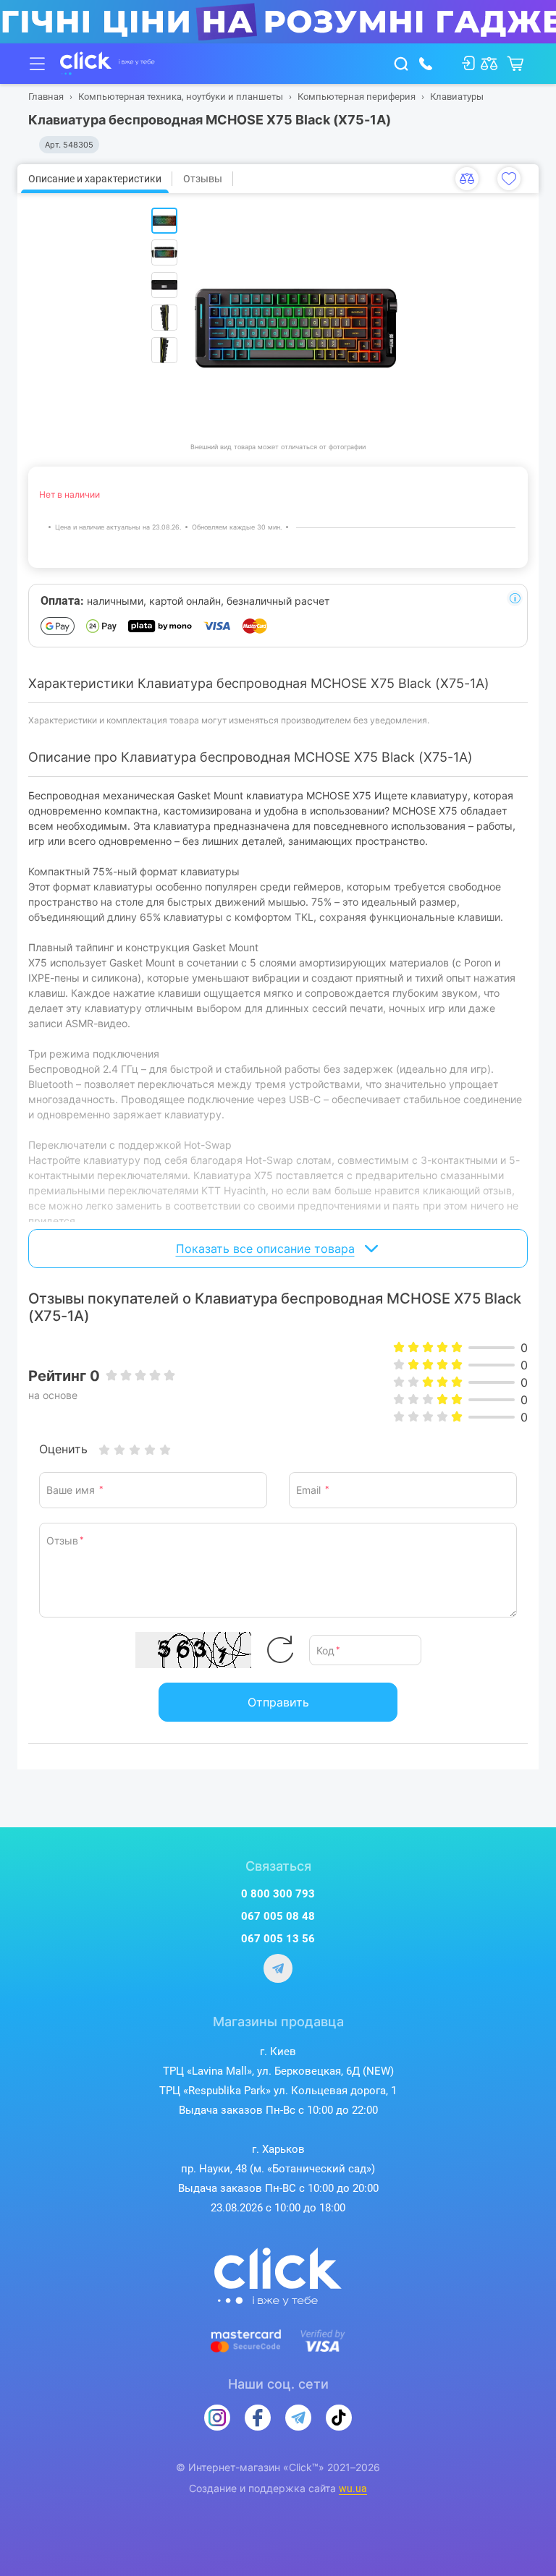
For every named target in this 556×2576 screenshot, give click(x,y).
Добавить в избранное (509, 179)
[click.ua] (108, 64)
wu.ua (353, 2488)
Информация (515, 598)
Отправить (278, 1702)
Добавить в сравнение (467, 179)
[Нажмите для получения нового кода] (280, 1650)
